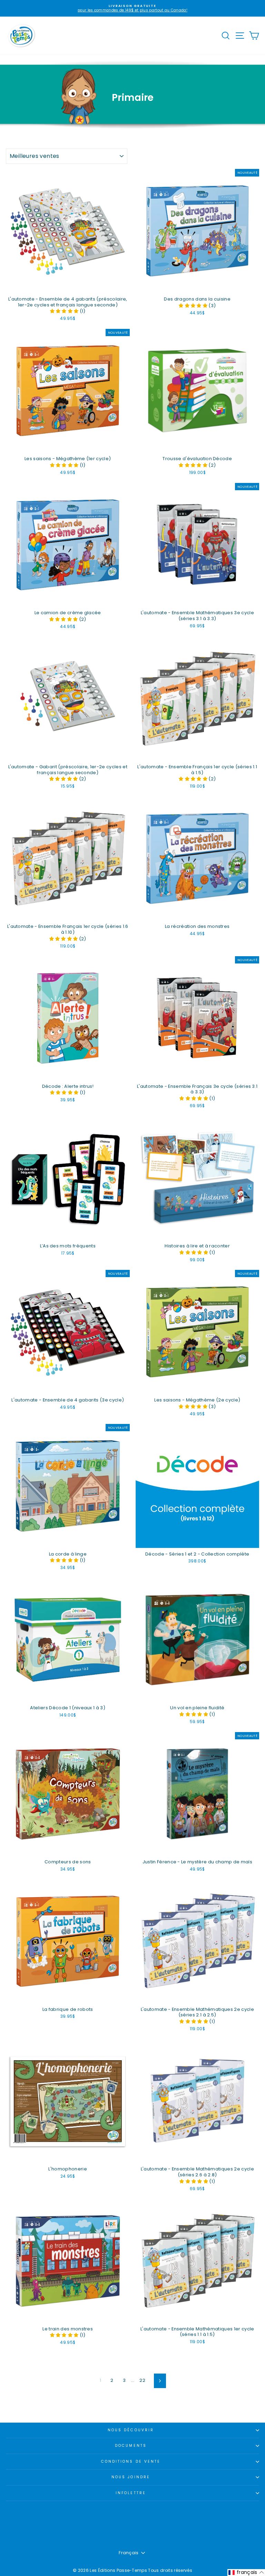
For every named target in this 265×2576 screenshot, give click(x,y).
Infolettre (131, 2493)
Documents (131, 2446)
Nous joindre (131, 2477)
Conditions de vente (131, 2461)
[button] (65, 311)
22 (142, 2380)
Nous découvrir (131, 2430)
